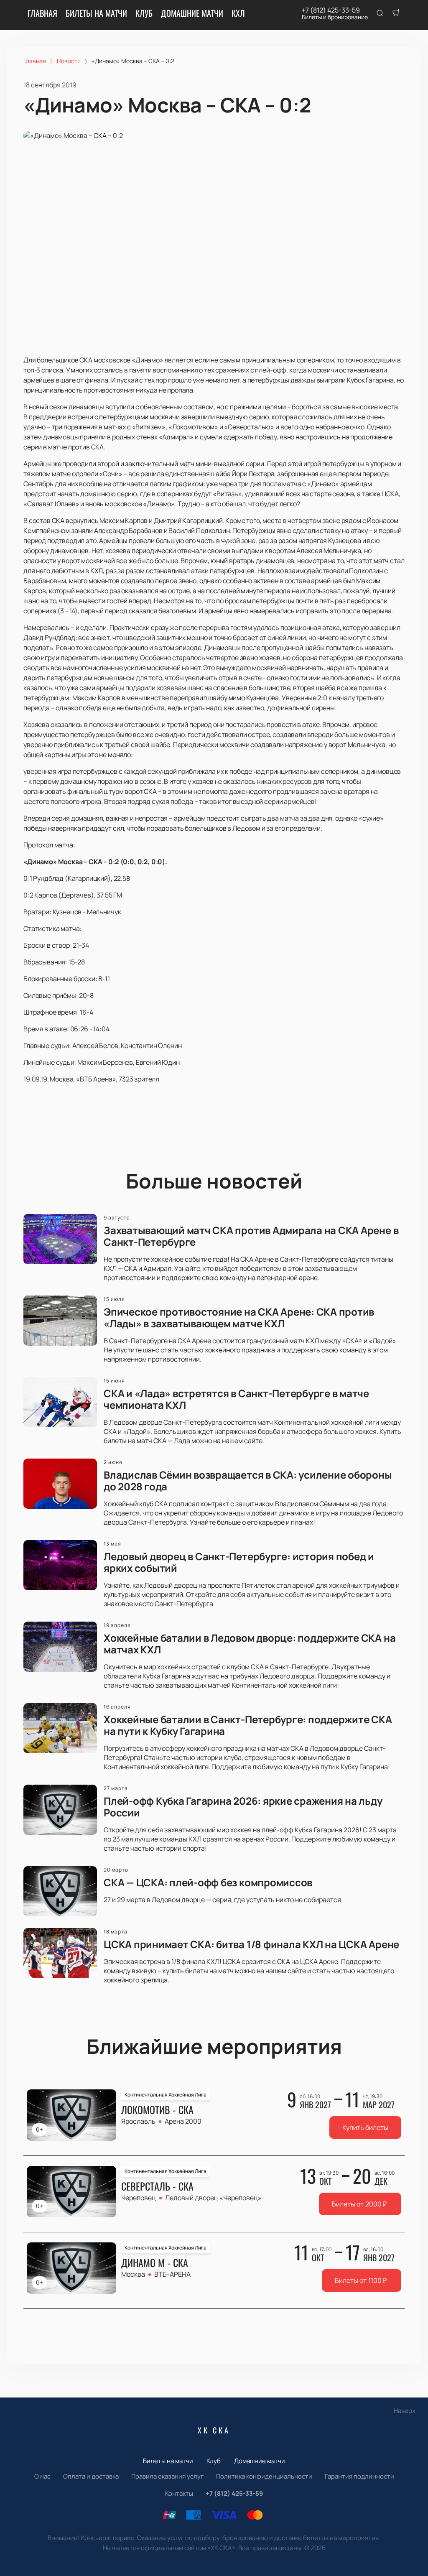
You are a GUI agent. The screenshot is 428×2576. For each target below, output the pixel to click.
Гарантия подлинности (359, 2476)
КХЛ (238, 13)
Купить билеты (365, 2127)
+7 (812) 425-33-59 (331, 10)
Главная (42, 13)
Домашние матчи (192, 13)
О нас (42, 2476)
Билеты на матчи (96, 13)
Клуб (144, 13)
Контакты (179, 2493)
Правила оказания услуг (167, 2476)
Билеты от (359, 2204)
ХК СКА (214, 2430)
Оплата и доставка (91, 2476)
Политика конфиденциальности (264, 2476)
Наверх (405, 2411)
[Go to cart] (396, 13)
